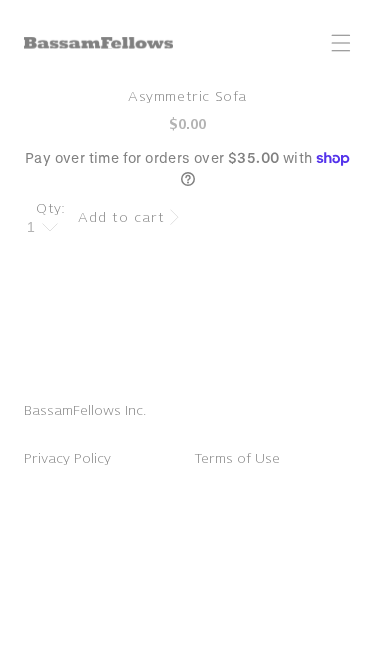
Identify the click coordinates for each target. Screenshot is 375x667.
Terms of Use (237, 458)
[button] (341, 43)
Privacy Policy (67, 458)
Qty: (51, 208)
